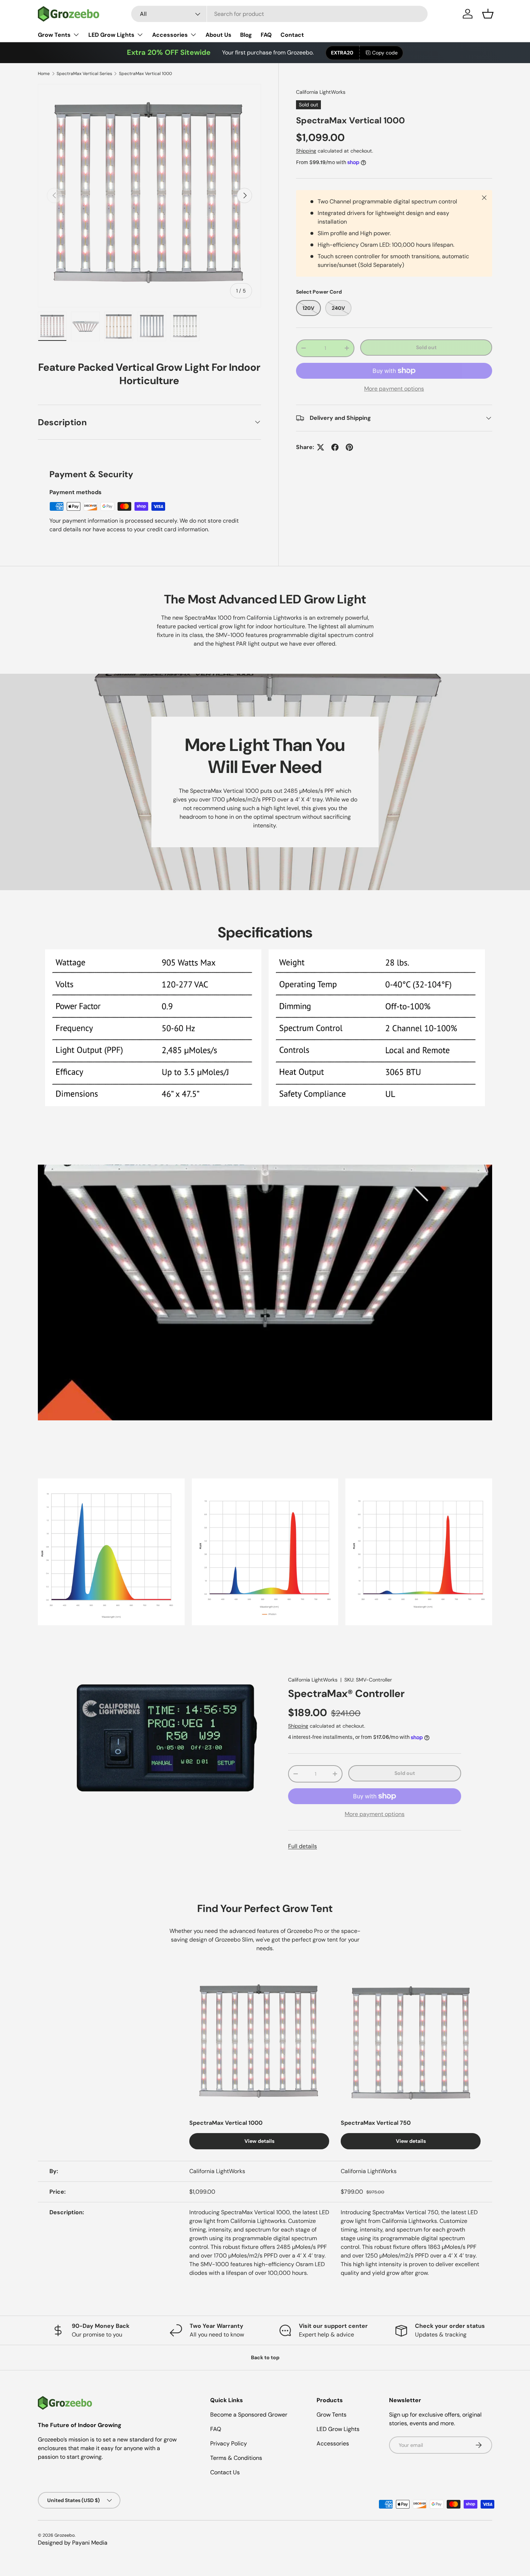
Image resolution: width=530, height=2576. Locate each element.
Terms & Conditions (236, 2458)
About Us (218, 35)
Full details (302, 1846)
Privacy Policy (229, 2443)
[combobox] (280, 14)
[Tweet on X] (321, 447)
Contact (292, 35)
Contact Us (225, 2472)
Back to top (265, 2357)
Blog (246, 35)
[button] (488, 14)
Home (44, 74)
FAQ (266, 35)
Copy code (385, 53)
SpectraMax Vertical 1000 (145, 74)
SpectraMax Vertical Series (84, 74)
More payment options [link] (394, 389)
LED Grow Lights (111, 35)
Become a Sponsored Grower (249, 2415)
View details (259, 2141)
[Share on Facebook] (335, 447)
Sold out (426, 347)
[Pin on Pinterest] (349, 447)
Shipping (306, 151)
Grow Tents (54, 35)
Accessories (170, 35)
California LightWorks (321, 92)
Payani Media (90, 2543)
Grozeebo (65, 2535)
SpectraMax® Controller (346, 1694)
